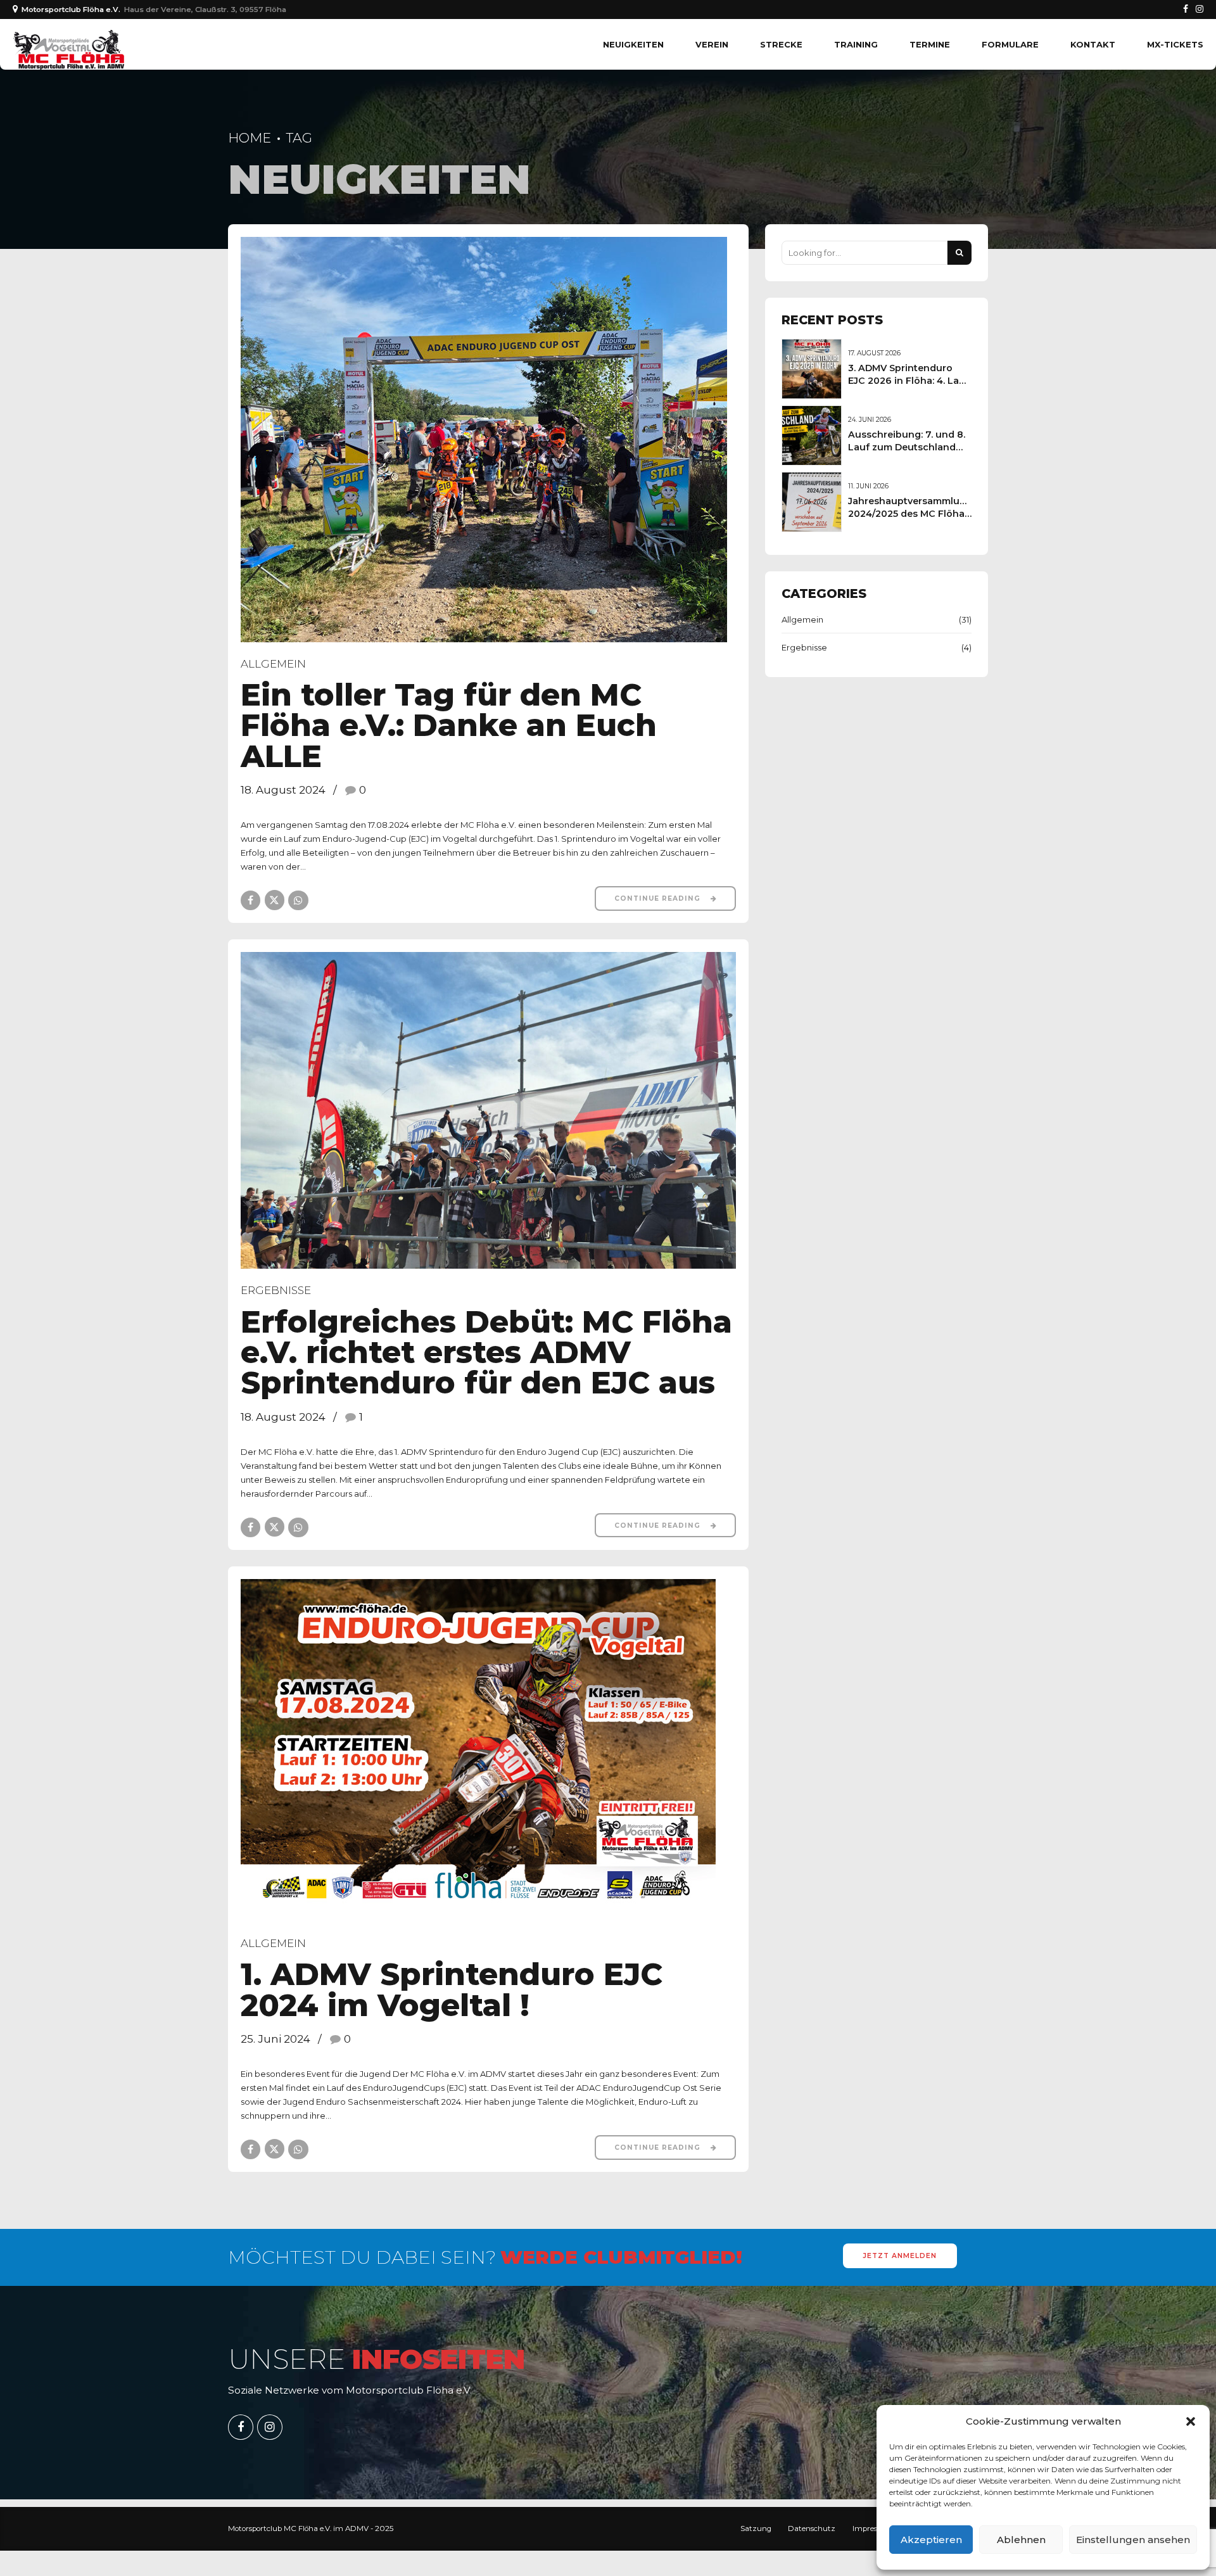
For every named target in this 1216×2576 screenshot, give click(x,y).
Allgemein (273, 664)
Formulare (1010, 44)
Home (250, 138)
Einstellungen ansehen (1133, 2540)
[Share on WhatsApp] (298, 900)
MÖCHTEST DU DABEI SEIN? (485, 2257)
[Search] (959, 253)
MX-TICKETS (1175, 44)
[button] (1191, 2421)
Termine (930, 44)
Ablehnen (1021, 2540)
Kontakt (1093, 44)
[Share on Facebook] (250, 900)
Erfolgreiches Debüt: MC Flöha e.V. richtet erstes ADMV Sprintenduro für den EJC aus (486, 1352)
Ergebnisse (276, 1290)
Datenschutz (812, 2528)
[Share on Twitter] (275, 900)
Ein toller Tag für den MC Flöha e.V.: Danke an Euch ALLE (449, 725)
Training (856, 44)
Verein (712, 44)
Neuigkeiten (633, 44)
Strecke (781, 44)
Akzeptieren (931, 2540)
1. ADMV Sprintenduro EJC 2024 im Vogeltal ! (452, 1989)
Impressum (873, 2528)
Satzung (756, 2528)
